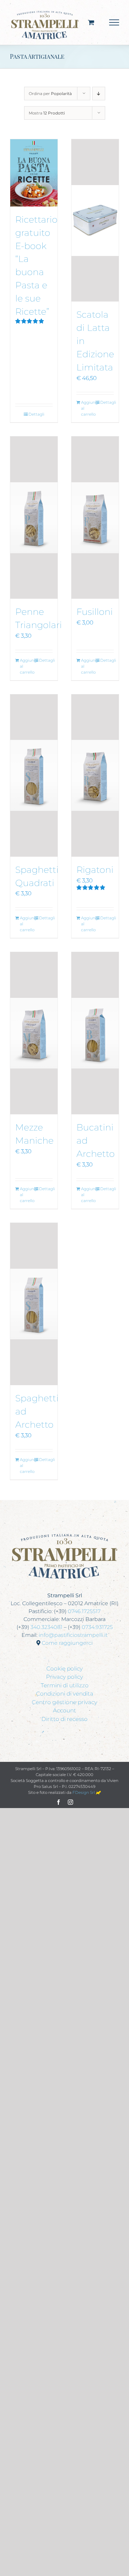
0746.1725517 (84, 1611)
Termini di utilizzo (65, 1685)
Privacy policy (64, 1677)
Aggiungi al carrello (88, 408)
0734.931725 (97, 1627)
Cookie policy (64, 1669)
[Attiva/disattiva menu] (114, 22)
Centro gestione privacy (64, 1702)
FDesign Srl (84, 1792)
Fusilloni (95, 612)
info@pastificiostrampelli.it (73, 1635)
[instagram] (70, 1802)
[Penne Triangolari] (34, 518)
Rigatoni (95, 870)
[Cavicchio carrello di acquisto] (91, 22)
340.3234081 (46, 1627)
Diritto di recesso (64, 1719)
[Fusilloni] (95, 518)
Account (64, 1710)
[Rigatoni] (95, 776)
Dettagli (36, 414)
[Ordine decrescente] (99, 94)
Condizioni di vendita (65, 1694)
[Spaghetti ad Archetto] (34, 1304)
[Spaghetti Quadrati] (34, 776)
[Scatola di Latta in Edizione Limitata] (95, 220)
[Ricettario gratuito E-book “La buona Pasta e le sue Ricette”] (34, 173)
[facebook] (59, 1802)
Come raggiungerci (67, 1643)
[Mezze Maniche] (34, 1033)
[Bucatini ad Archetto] (95, 1033)
